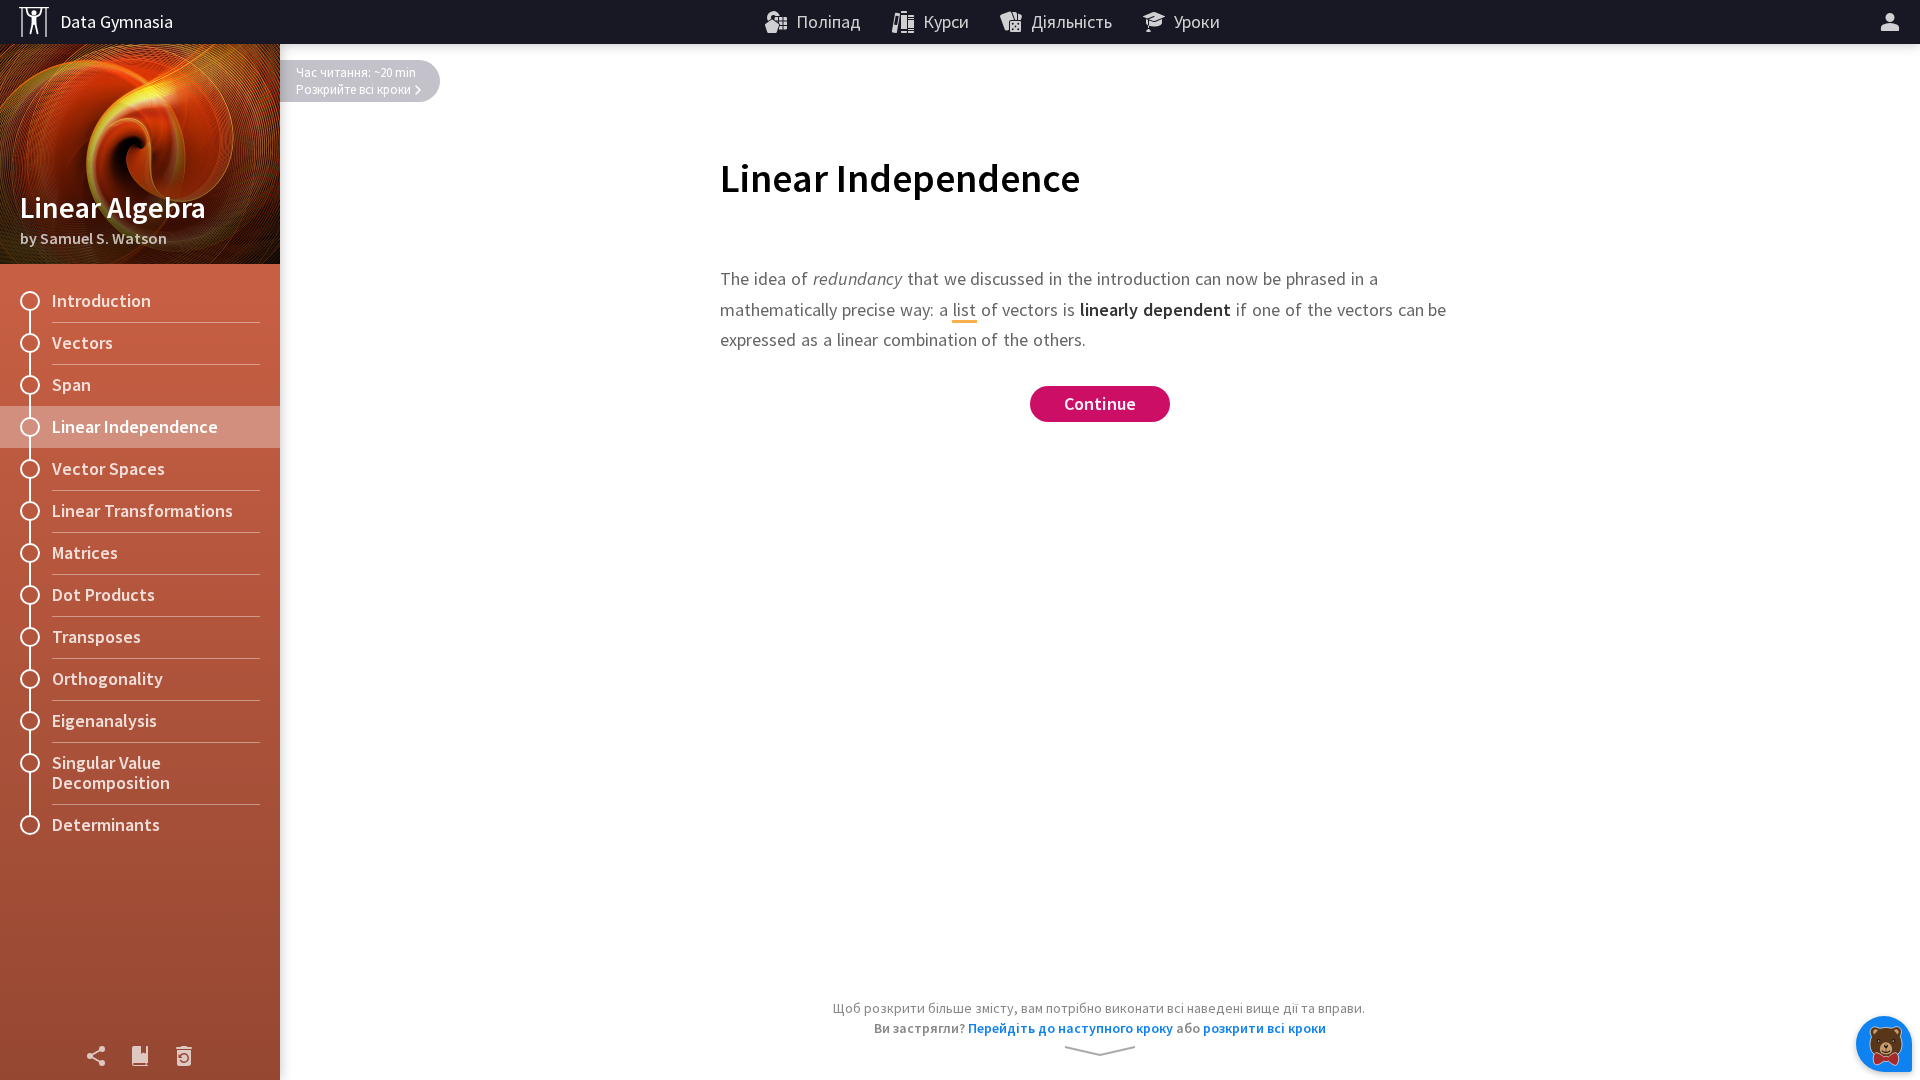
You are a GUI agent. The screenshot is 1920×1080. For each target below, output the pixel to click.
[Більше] (1893, 22)
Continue (1100, 403)
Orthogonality (107, 678)
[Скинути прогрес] (184, 1056)
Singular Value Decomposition (111, 772)
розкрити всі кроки (1264, 1028)
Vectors (82, 342)
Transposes (96, 636)
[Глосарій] (140, 1056)
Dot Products (103, 594)
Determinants (106, 824)
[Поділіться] (96, 1056)
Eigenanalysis (104, 720)
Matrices (85, 552)
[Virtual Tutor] (1884, 1044)
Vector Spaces (108, 468)
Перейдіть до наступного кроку (1070, 1028)
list (964, 309)
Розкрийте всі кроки (353, 89)
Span (71, 384)
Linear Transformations (142, 510)
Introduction (101, 300)
